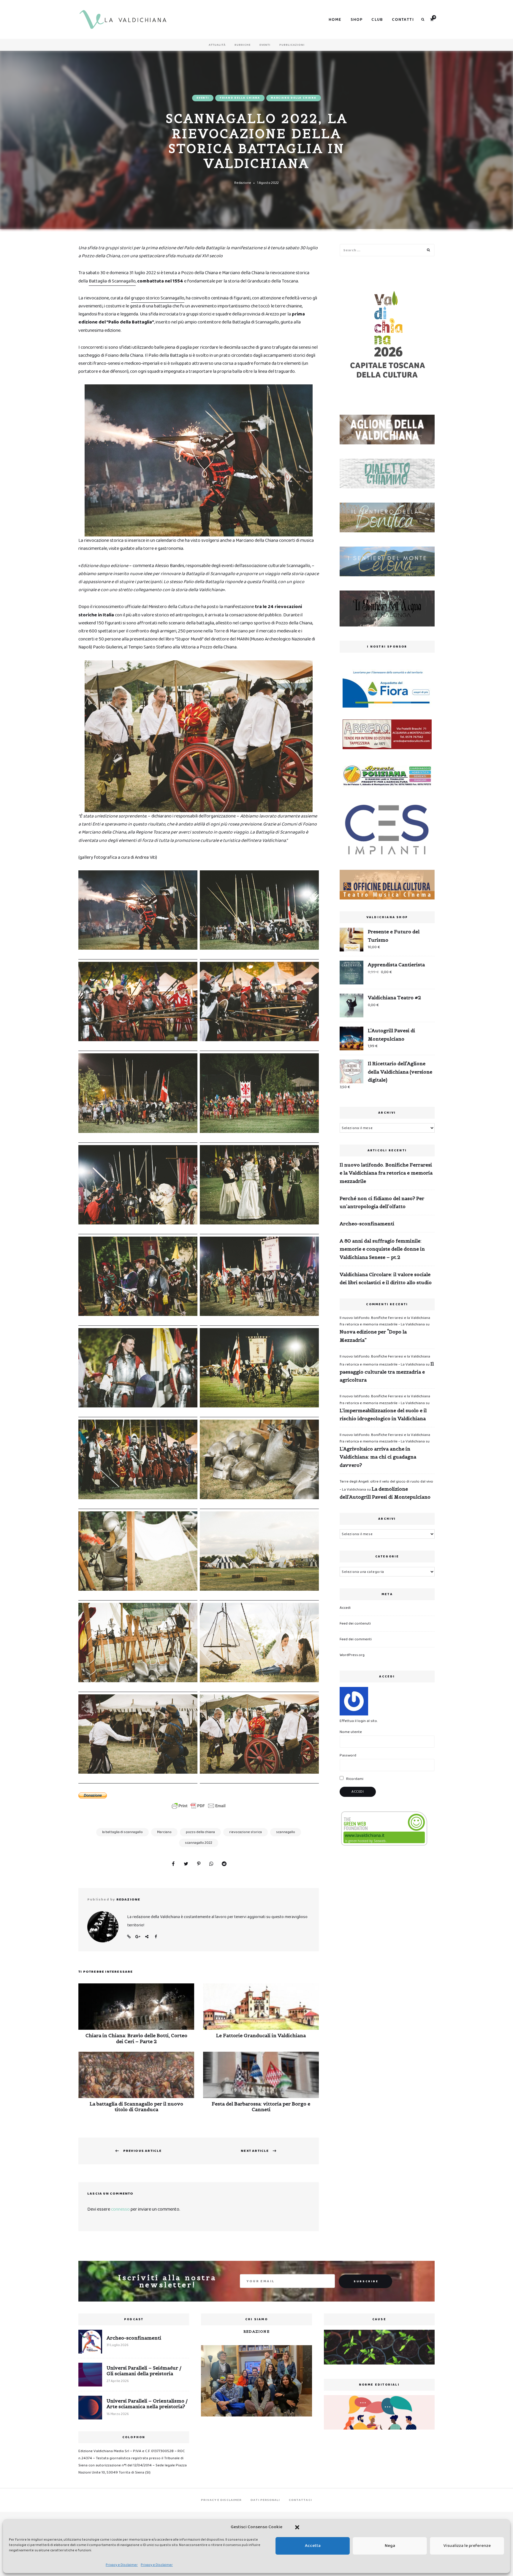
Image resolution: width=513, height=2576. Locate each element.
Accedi (345, 1608)
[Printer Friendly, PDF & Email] (199, 1806)
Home (335, 20)
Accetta (313, 2546)
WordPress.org (352, 1655)
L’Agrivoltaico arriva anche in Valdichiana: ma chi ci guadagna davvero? (378, 1457)
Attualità (217, 45)
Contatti (403, 20)
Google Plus (138, 1937)
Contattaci (300, 2500)
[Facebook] (173, 1864)
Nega (390, 2546)
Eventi (265, 45)
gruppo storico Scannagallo (158, 298)
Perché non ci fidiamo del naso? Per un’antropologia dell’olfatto (382, 1202)
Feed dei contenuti (355, 1624)
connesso (120, 2209)
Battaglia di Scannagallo (112, 281)
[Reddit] (224, 1864)
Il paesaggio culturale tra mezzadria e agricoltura (387, 1372)
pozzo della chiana (200, 1832)
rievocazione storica (246, 1832)
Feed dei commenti (356, 1639)
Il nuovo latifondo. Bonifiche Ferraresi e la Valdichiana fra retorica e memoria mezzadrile (386, 1173)
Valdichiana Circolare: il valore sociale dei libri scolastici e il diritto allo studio (386, 1278)
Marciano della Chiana (294, 98)
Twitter (147, 1937)
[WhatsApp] (211, 1864)
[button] (297, 2527)
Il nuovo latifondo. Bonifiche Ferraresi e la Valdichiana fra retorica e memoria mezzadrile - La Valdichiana (385, 1321)
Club (377, 20)
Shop (357, 20)
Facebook (156, 1937)
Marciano (164, 1832)
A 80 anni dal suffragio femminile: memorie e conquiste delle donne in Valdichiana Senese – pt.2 (382, 1249)
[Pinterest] (199, 1864)
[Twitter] (186, 1864)
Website (129, 1937)
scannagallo (286, 1832)
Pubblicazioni (292, 45)
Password (348, 1755)
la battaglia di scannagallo (122, 1832)
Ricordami (354, 1779)
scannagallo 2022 (199, 1843)
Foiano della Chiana (240, 98)
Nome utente (351, 1732)
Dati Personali (265, 2500)
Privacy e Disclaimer (122, 2565)
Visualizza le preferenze (467, 2546)
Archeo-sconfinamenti (367, 1224)
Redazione (243, 183)
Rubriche (243, 45)
